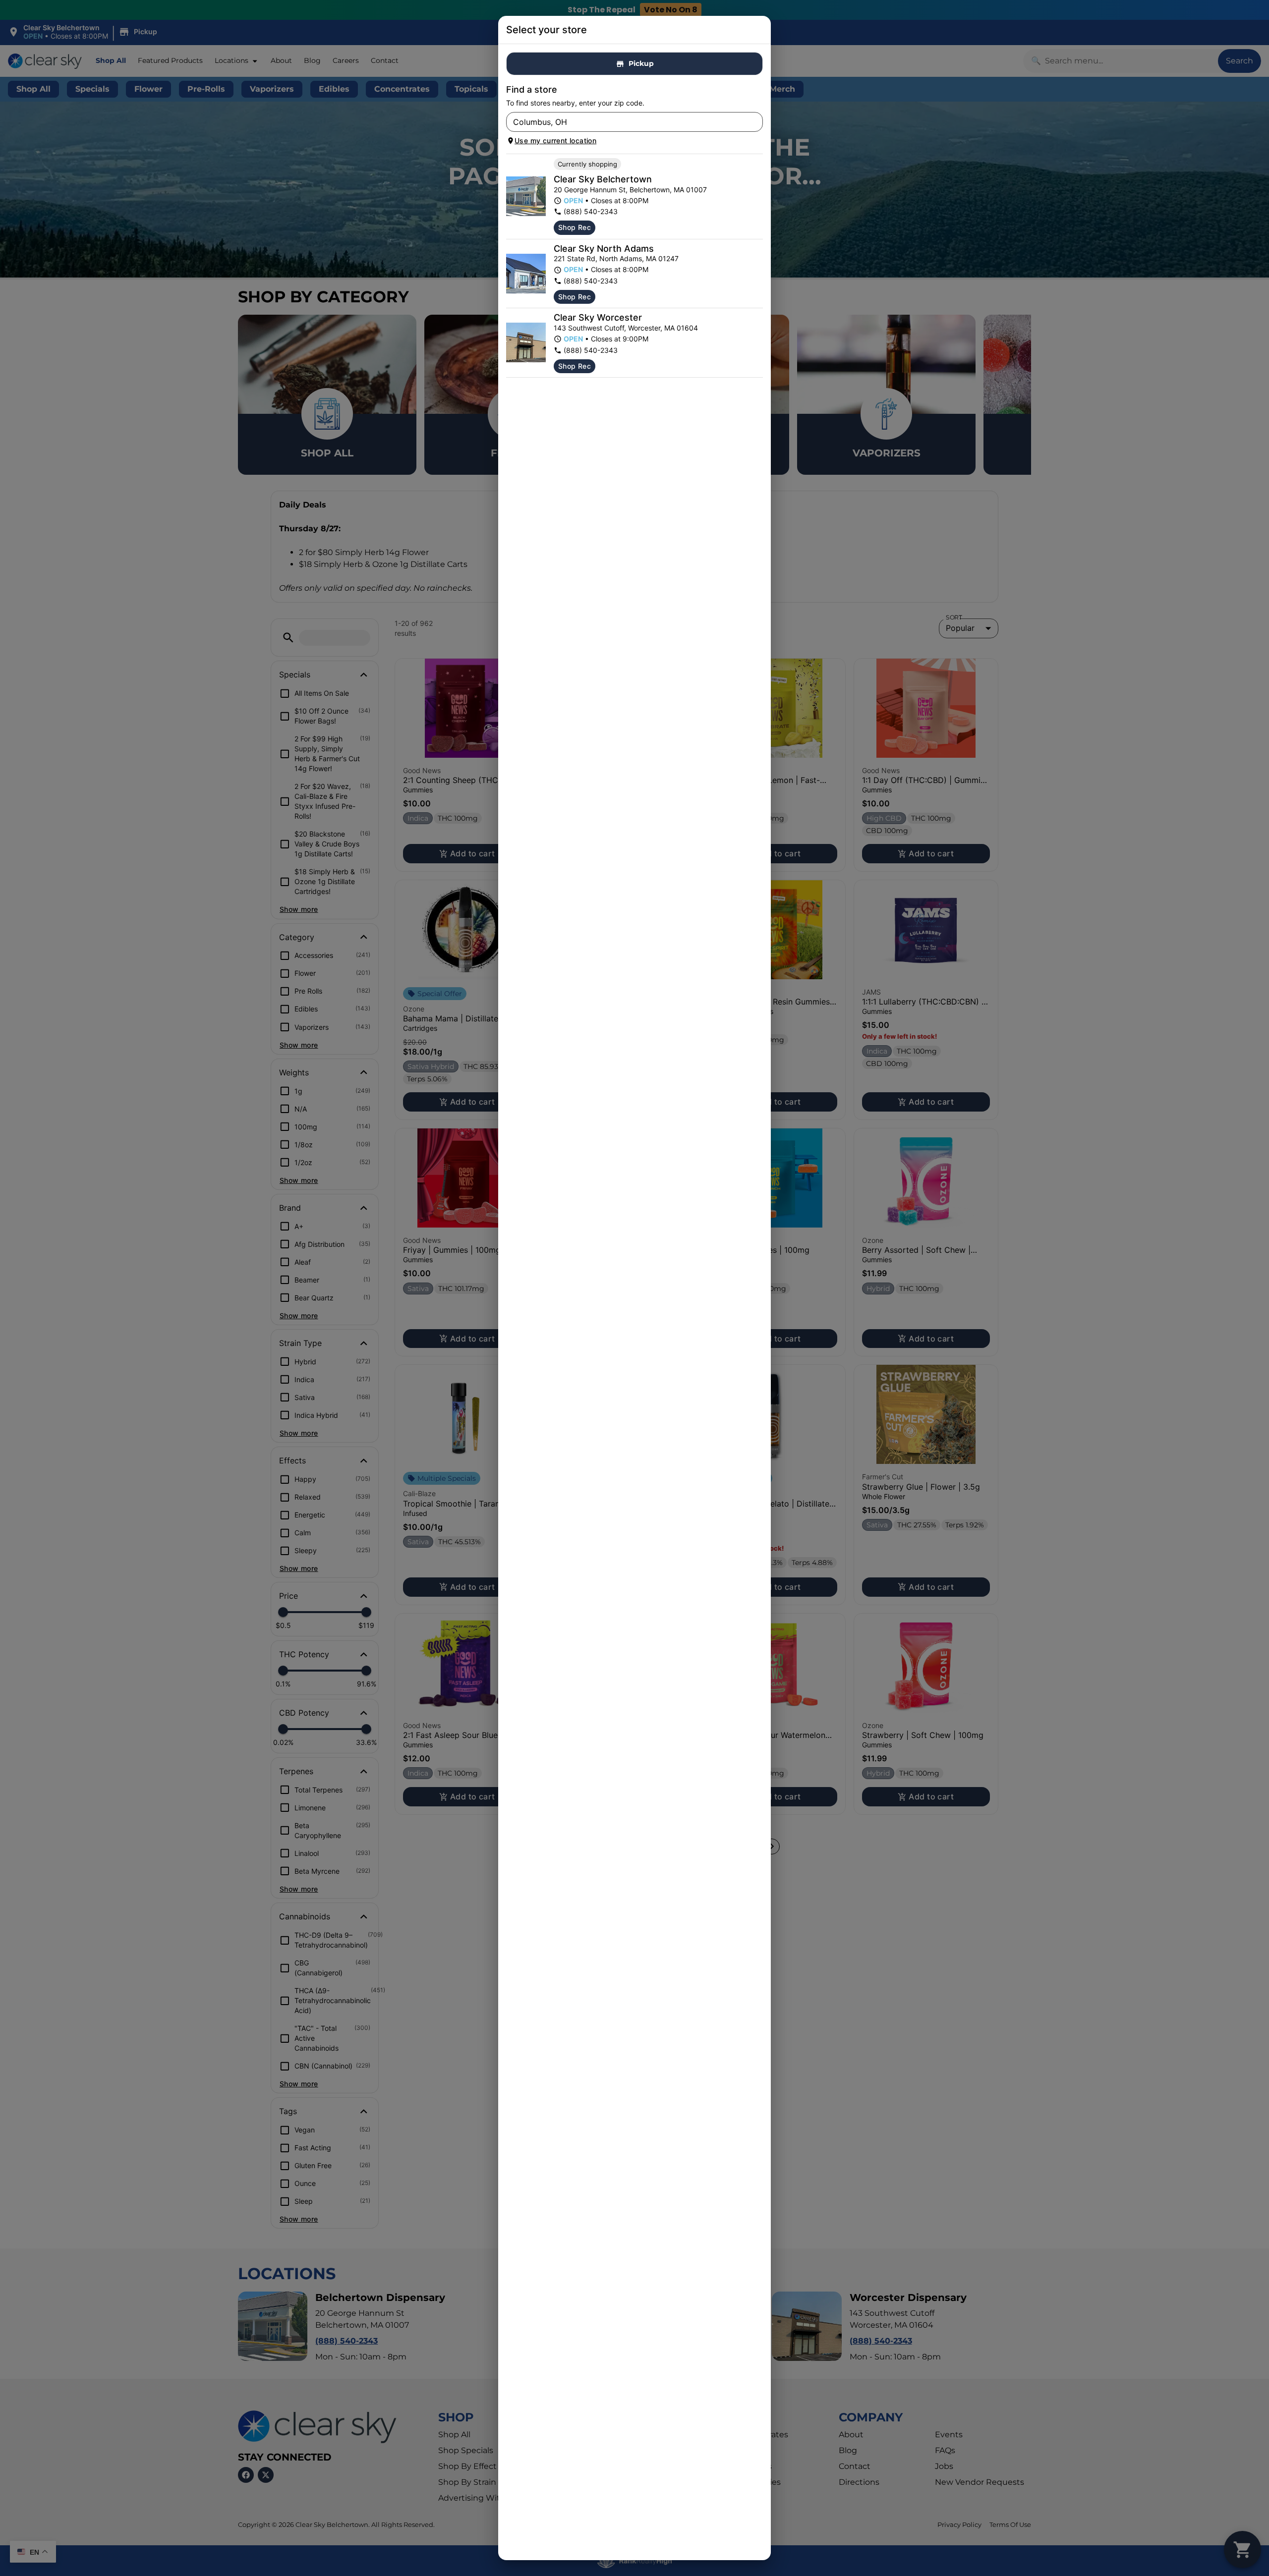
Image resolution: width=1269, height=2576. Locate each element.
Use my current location (555, 140)
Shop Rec (575, 227)
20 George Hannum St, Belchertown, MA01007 (630, 190)
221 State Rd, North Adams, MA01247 (616, 258)
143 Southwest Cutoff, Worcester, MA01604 (626, 328)
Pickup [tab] (641, 63)
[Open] (755, 122)
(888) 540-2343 (591, 211)
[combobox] (626, 122)
